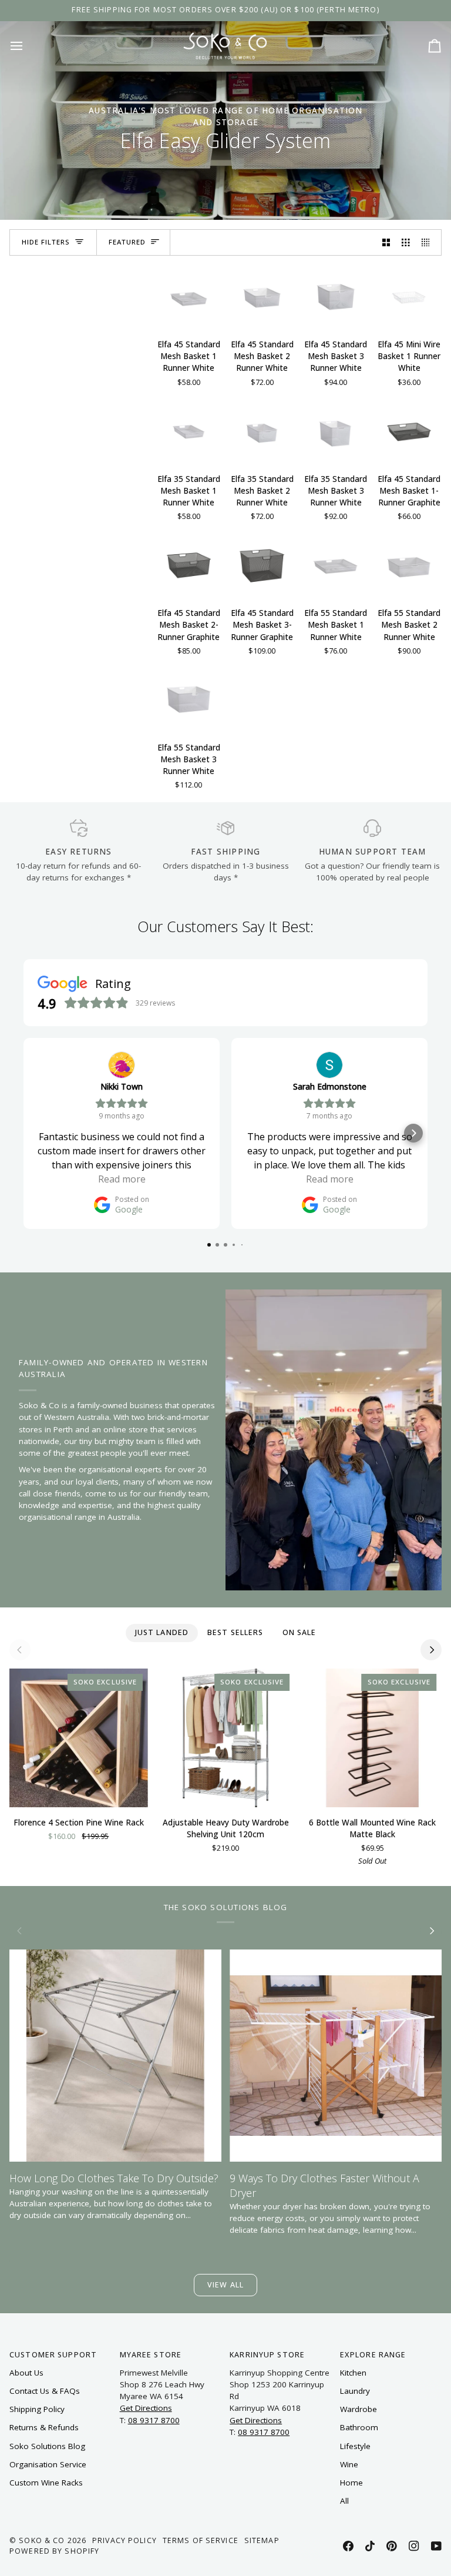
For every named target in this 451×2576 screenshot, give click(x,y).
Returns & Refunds (44, 2427)
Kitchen (353, 2373)
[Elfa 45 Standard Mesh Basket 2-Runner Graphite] (189, 565)
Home (351, 2483)
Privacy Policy (124, 2540)
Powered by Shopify (54, 2551)
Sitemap (262, 2540)
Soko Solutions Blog (47, 2446)
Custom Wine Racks (46, 2483)
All (344, 2501)
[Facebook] (348, 2546)
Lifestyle (355, 2446)
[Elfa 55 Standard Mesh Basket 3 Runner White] (189, 700)
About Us (26, 2373)
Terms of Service (201, 2540)
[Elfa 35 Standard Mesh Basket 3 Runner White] (336, 431)
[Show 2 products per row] (386, 242)
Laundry (355, 2391)
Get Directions (146, 2408)
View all (225, 2285)
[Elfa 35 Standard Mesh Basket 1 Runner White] (189, 431)
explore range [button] (373, 2355)
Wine (349, 2464)
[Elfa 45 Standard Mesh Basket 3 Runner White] (336, 297)
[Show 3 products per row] (406, 242)
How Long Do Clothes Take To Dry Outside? (114, 2178)
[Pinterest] (392, 2546)
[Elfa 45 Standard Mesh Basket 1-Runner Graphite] (409, 431)
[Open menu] (27, 46)
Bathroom (359, 2427)
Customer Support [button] (53, 2355)
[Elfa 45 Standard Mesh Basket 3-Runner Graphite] (262, 565)
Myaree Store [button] (151, 2355)
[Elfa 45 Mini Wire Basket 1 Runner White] (409, 297)
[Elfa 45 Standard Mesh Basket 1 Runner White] (189, 297)
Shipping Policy (37, 2409)
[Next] (431, 1650)
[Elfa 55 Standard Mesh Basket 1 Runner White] (336, 565)
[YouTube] (436, 2546)
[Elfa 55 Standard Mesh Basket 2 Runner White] (409, 565)
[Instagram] (414, 2546)
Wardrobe (359, 2409)
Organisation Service (48, 2464)
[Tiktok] (370, 2546)
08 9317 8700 (154, 2420)
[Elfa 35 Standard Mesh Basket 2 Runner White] (262, 431)
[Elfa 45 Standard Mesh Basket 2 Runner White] (262, 297)
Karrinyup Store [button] (267, 2355)
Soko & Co (42, 2540)
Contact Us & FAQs (45, 2391)
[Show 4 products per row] (429, 242)
